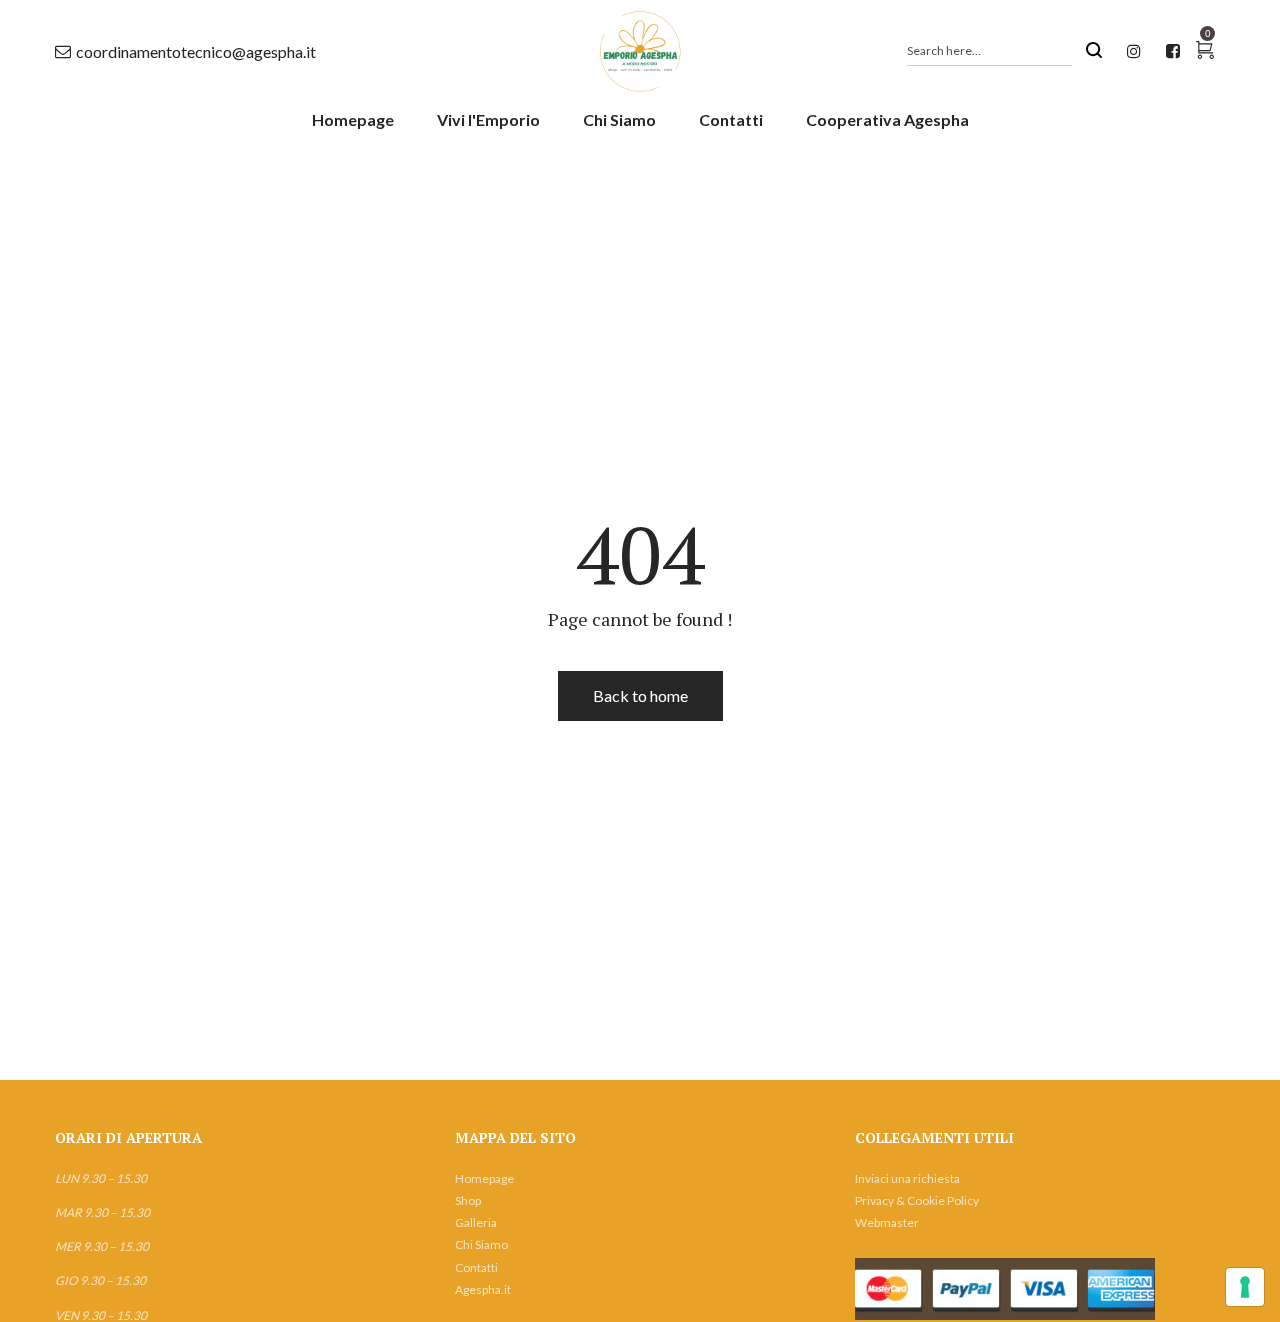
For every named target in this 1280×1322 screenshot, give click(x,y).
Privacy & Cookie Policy (917, 1200)
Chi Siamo (481, 1244)
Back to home (640, 695)
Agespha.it (483, 1289)
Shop (468, 1200)
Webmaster (887, 1222)
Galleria (476, 1222)
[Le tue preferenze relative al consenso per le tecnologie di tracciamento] (1245, 1287)
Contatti (476, 1267)
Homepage (484, 1178)
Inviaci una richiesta (907, 1178)
